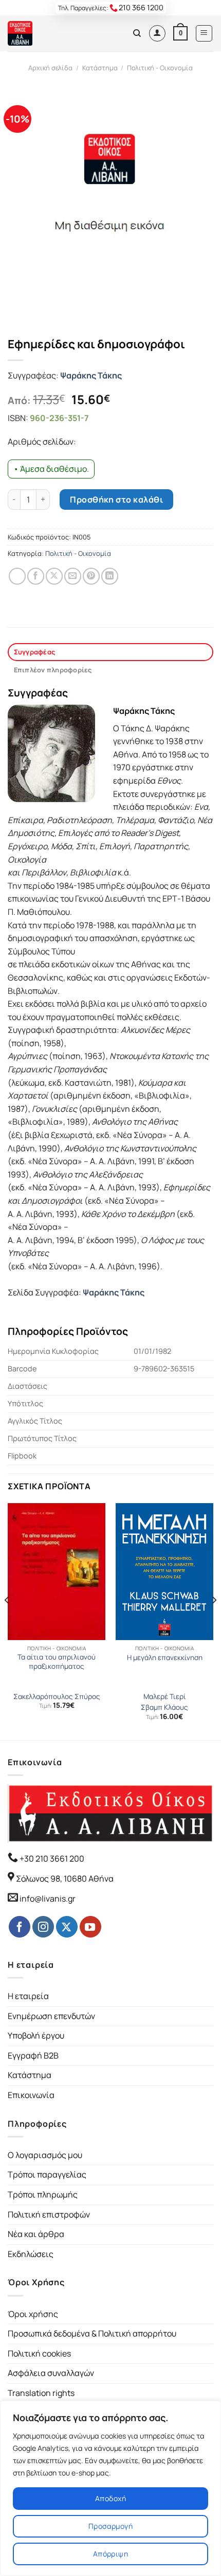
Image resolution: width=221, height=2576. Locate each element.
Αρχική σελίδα (50, 68)
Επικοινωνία (31, 2095)
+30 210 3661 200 (51, 1859)
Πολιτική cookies (39, 2353)
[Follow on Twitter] (67, 1927)
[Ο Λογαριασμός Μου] (157, 33)
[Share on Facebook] (36, 576)
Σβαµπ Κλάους (164, 1708)
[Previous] (7, 1621)
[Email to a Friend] (73, 576)
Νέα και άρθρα (36, 2234)
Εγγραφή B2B (33, 2055)
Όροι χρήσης (33, 2314)
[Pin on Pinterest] (91, 576)
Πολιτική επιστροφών (49, 2214)
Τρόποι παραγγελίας (47, 2174)
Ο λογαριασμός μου (45, 2155)
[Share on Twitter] (54, 576)
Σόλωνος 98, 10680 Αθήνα (65, 1879)
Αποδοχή (110, 2498)
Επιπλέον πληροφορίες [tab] (53, 670)
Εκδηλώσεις (31, 2254)
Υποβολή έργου (36, 2035)
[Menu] (204, 33)
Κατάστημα (100, 68)
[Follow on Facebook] (20, 1927)
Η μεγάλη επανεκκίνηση (165, 1658)
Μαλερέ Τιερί (165, 1697)
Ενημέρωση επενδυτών (51, 2016)
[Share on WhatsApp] (17, 576)
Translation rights (41, 2393)
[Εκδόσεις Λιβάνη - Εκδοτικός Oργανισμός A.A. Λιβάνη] (42, 33)
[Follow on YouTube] (90, 1927)
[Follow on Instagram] (43, 1927)
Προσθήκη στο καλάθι (116, 500)
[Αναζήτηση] (137, 33)
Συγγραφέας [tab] (35, 652)
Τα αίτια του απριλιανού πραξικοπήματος (57, 1662)
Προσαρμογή (110, 2526)
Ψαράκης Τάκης (91, 375)
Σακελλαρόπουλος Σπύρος (57, 1697)
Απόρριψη (110, 2554)
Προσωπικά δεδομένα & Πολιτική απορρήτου (92, 2333)
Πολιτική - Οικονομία (160, 68)
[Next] (214, 1621)
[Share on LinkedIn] (110, 576)
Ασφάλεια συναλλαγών (51, 2373)
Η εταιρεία (28, 1996)
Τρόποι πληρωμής (43, 2194)
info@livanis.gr (48, 1899)
